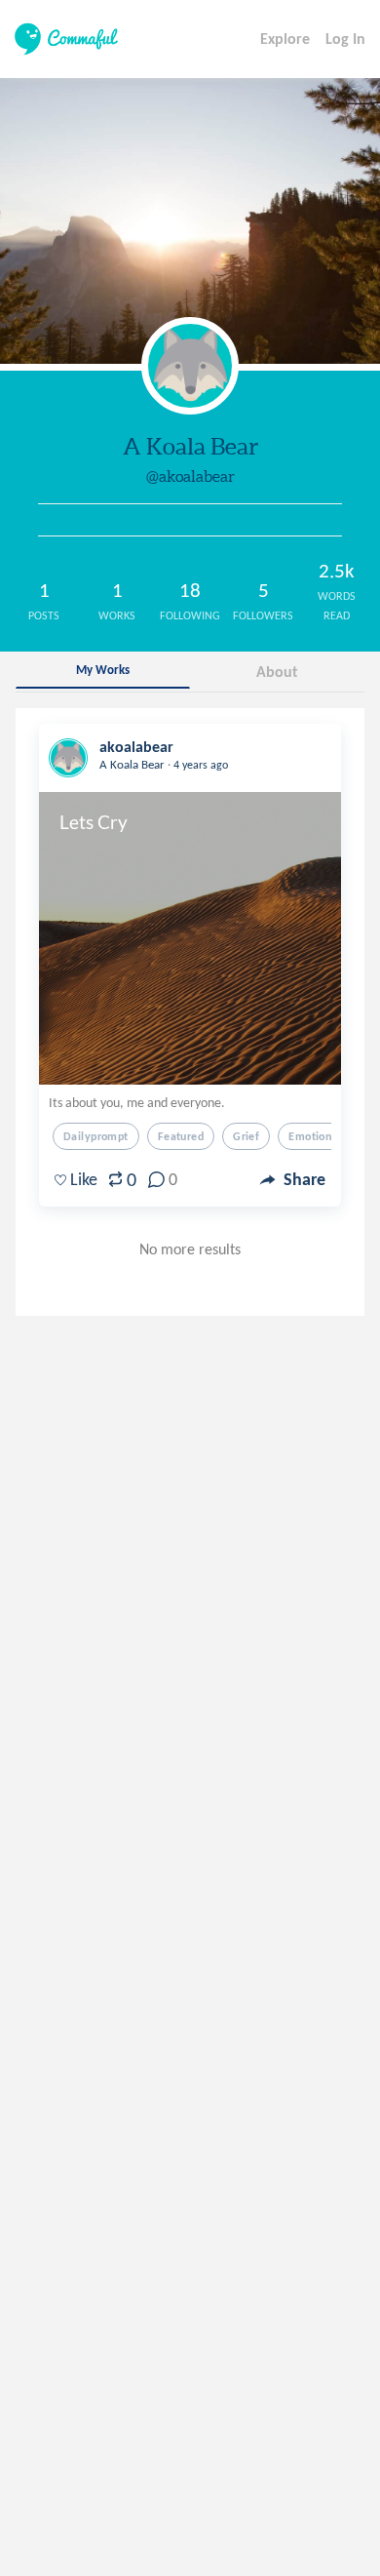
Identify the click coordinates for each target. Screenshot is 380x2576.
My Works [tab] (103, 670)
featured (181, 1136)
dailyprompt (96, 1136)
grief (246, 1136)
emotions (312, 1136)
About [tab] (277, 672)
